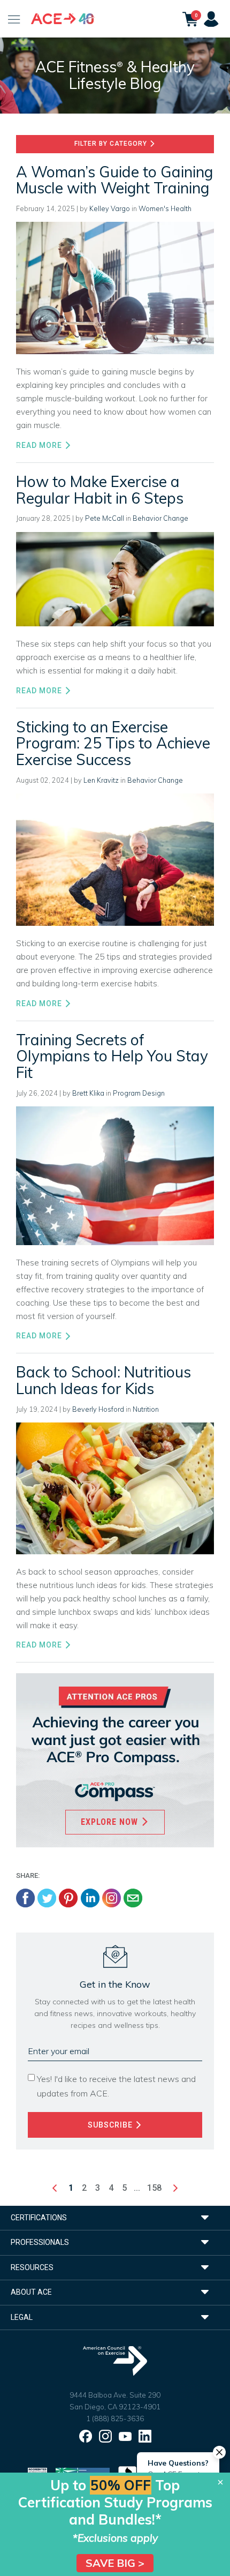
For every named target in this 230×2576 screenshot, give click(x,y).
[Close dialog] (220, 2482)
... (137, 2188)
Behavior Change (160, 518)
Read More (40, 445)
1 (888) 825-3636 (115, 2418)
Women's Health (165, 208)
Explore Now (111, 1822)
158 (154, 2188)
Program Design (139, 1093)
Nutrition (146, 1409)
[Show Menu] (14, 19)
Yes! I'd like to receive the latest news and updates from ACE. (116, 2086)
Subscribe (111, 2125)
